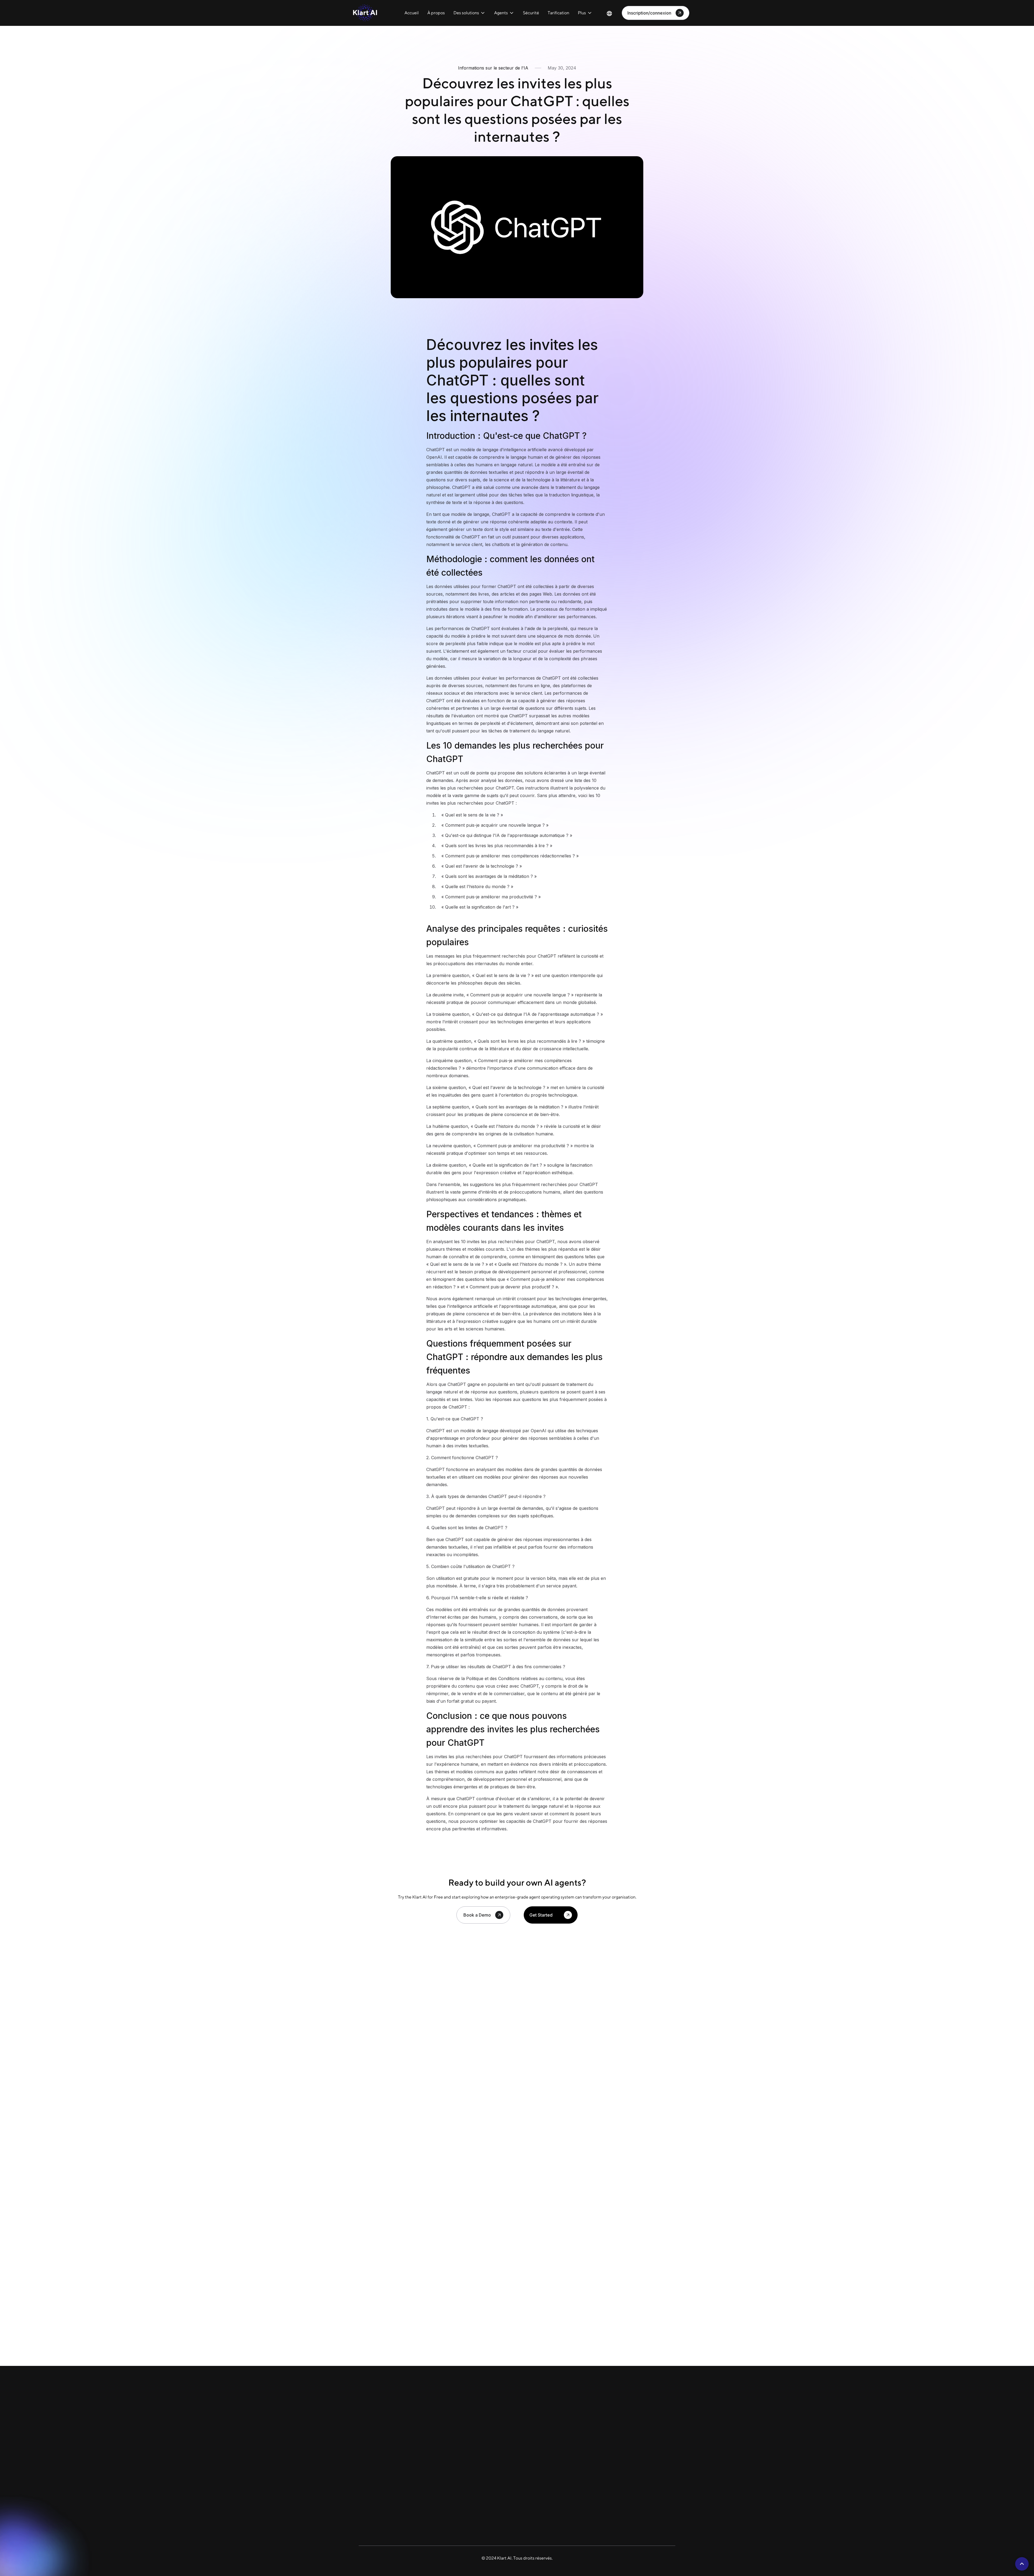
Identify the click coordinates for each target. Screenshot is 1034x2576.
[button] (469, 13)
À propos (436, 13)
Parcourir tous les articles (626, 2098)
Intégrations (492, 2462)
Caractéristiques (497, 2475)
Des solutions (494, 2450)
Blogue (527, 2458)
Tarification (558, 13)
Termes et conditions (593, 2431)
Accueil (412, 13)
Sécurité (531, 13)
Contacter (530, 2482)
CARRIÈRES (533, 2470)
